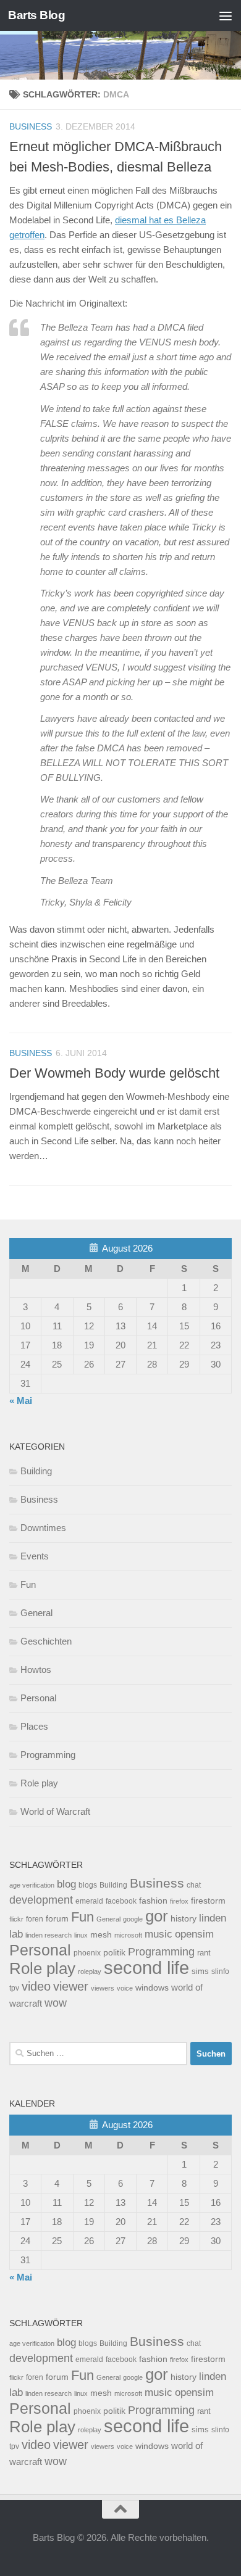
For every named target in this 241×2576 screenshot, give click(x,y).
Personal (38, 1698)
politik (114, 1953)
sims (200, 1971)
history (184, 1919)
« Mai (21, 1401)
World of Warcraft (55, 1811)
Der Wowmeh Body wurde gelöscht (114, 1073)
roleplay (90, 1971)
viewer (71, 1986)
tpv (14, 1988)
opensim (194, 1934)
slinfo (220, 1971)
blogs (88, 1885)
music (159, 1934)
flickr (16, 1919)
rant (204, 1953)
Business (31, 126)
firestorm (208, 1901)
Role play (39, 1783)
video (36, 1986)
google (133, 1919)
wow (56, 2003)
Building (36, 1471)
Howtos (36, 1670)
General (36, 1613)
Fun (28, 1584)
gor (157, 1916)
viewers (103, 1988)
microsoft (128, 1935)
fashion (153, 1901)
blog (66, 1884)
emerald (89, 1901)
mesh (101, 1935)
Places (34, 1726)
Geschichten (46, 1641)
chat (194, 1885)
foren (35, 1919)
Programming (48, 1755)
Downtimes (43, 1528)
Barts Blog (36, 15)
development (41, 1900)
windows (152, 1988)
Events (35, 1556)
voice (125, 1988)
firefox (179, 1901)
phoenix (87, 1953)
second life (146, 1967)
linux (81, 1935)
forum (57, 1918)
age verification (32, 1885)
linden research (49, 1935)
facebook (121, 1901)
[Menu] (226, 15)
